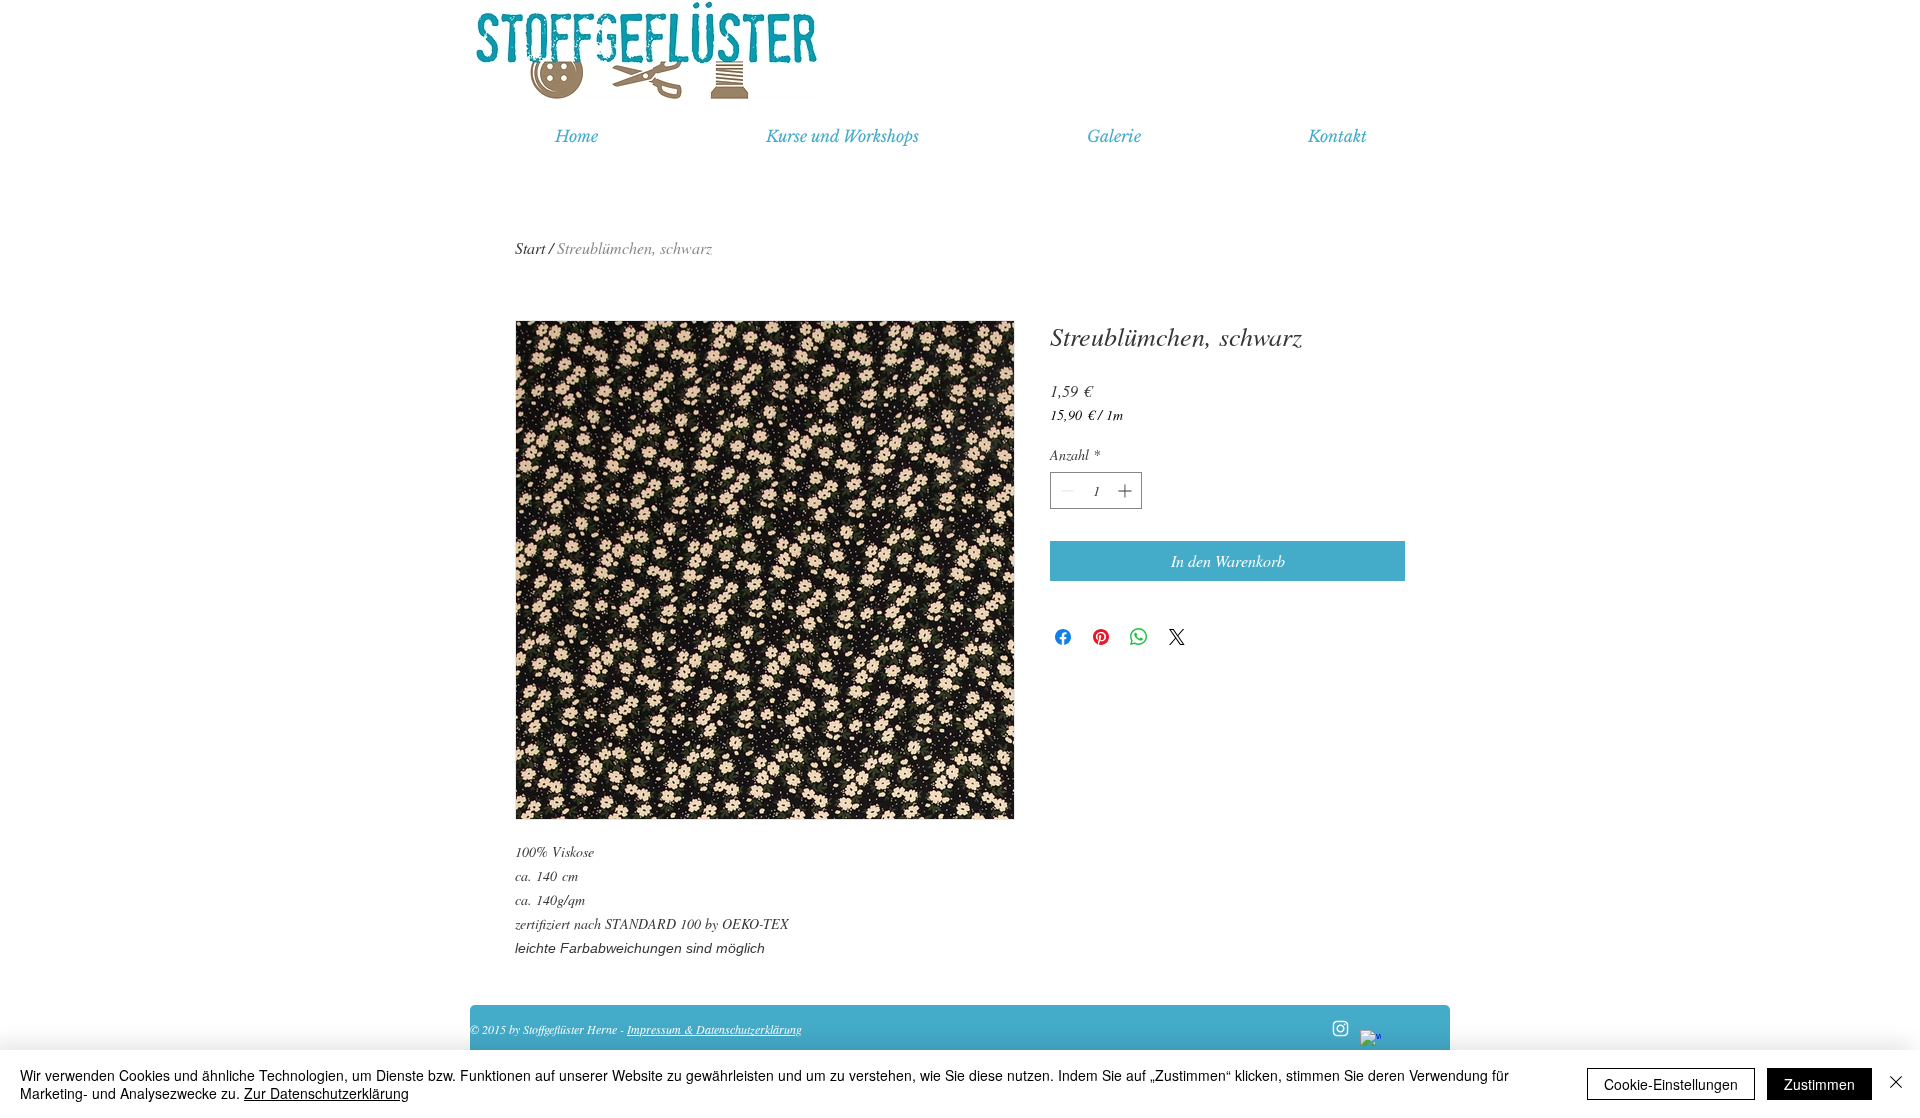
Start (530, 247)
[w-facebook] (1370, 1040)
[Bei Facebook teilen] (1063, 637)
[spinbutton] (1096, 490)
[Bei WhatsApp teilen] (1139, 637)
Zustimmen (1819, 1084)
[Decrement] (1065, 490)
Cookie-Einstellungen (1671, 1084)
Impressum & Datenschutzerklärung (714, 1029)
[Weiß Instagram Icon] (1340, 1028)
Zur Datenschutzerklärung (326, 1093)
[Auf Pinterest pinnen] (1101, 637)
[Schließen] (1896, 1084)
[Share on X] (1177, 637)
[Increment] (1126, 490)
